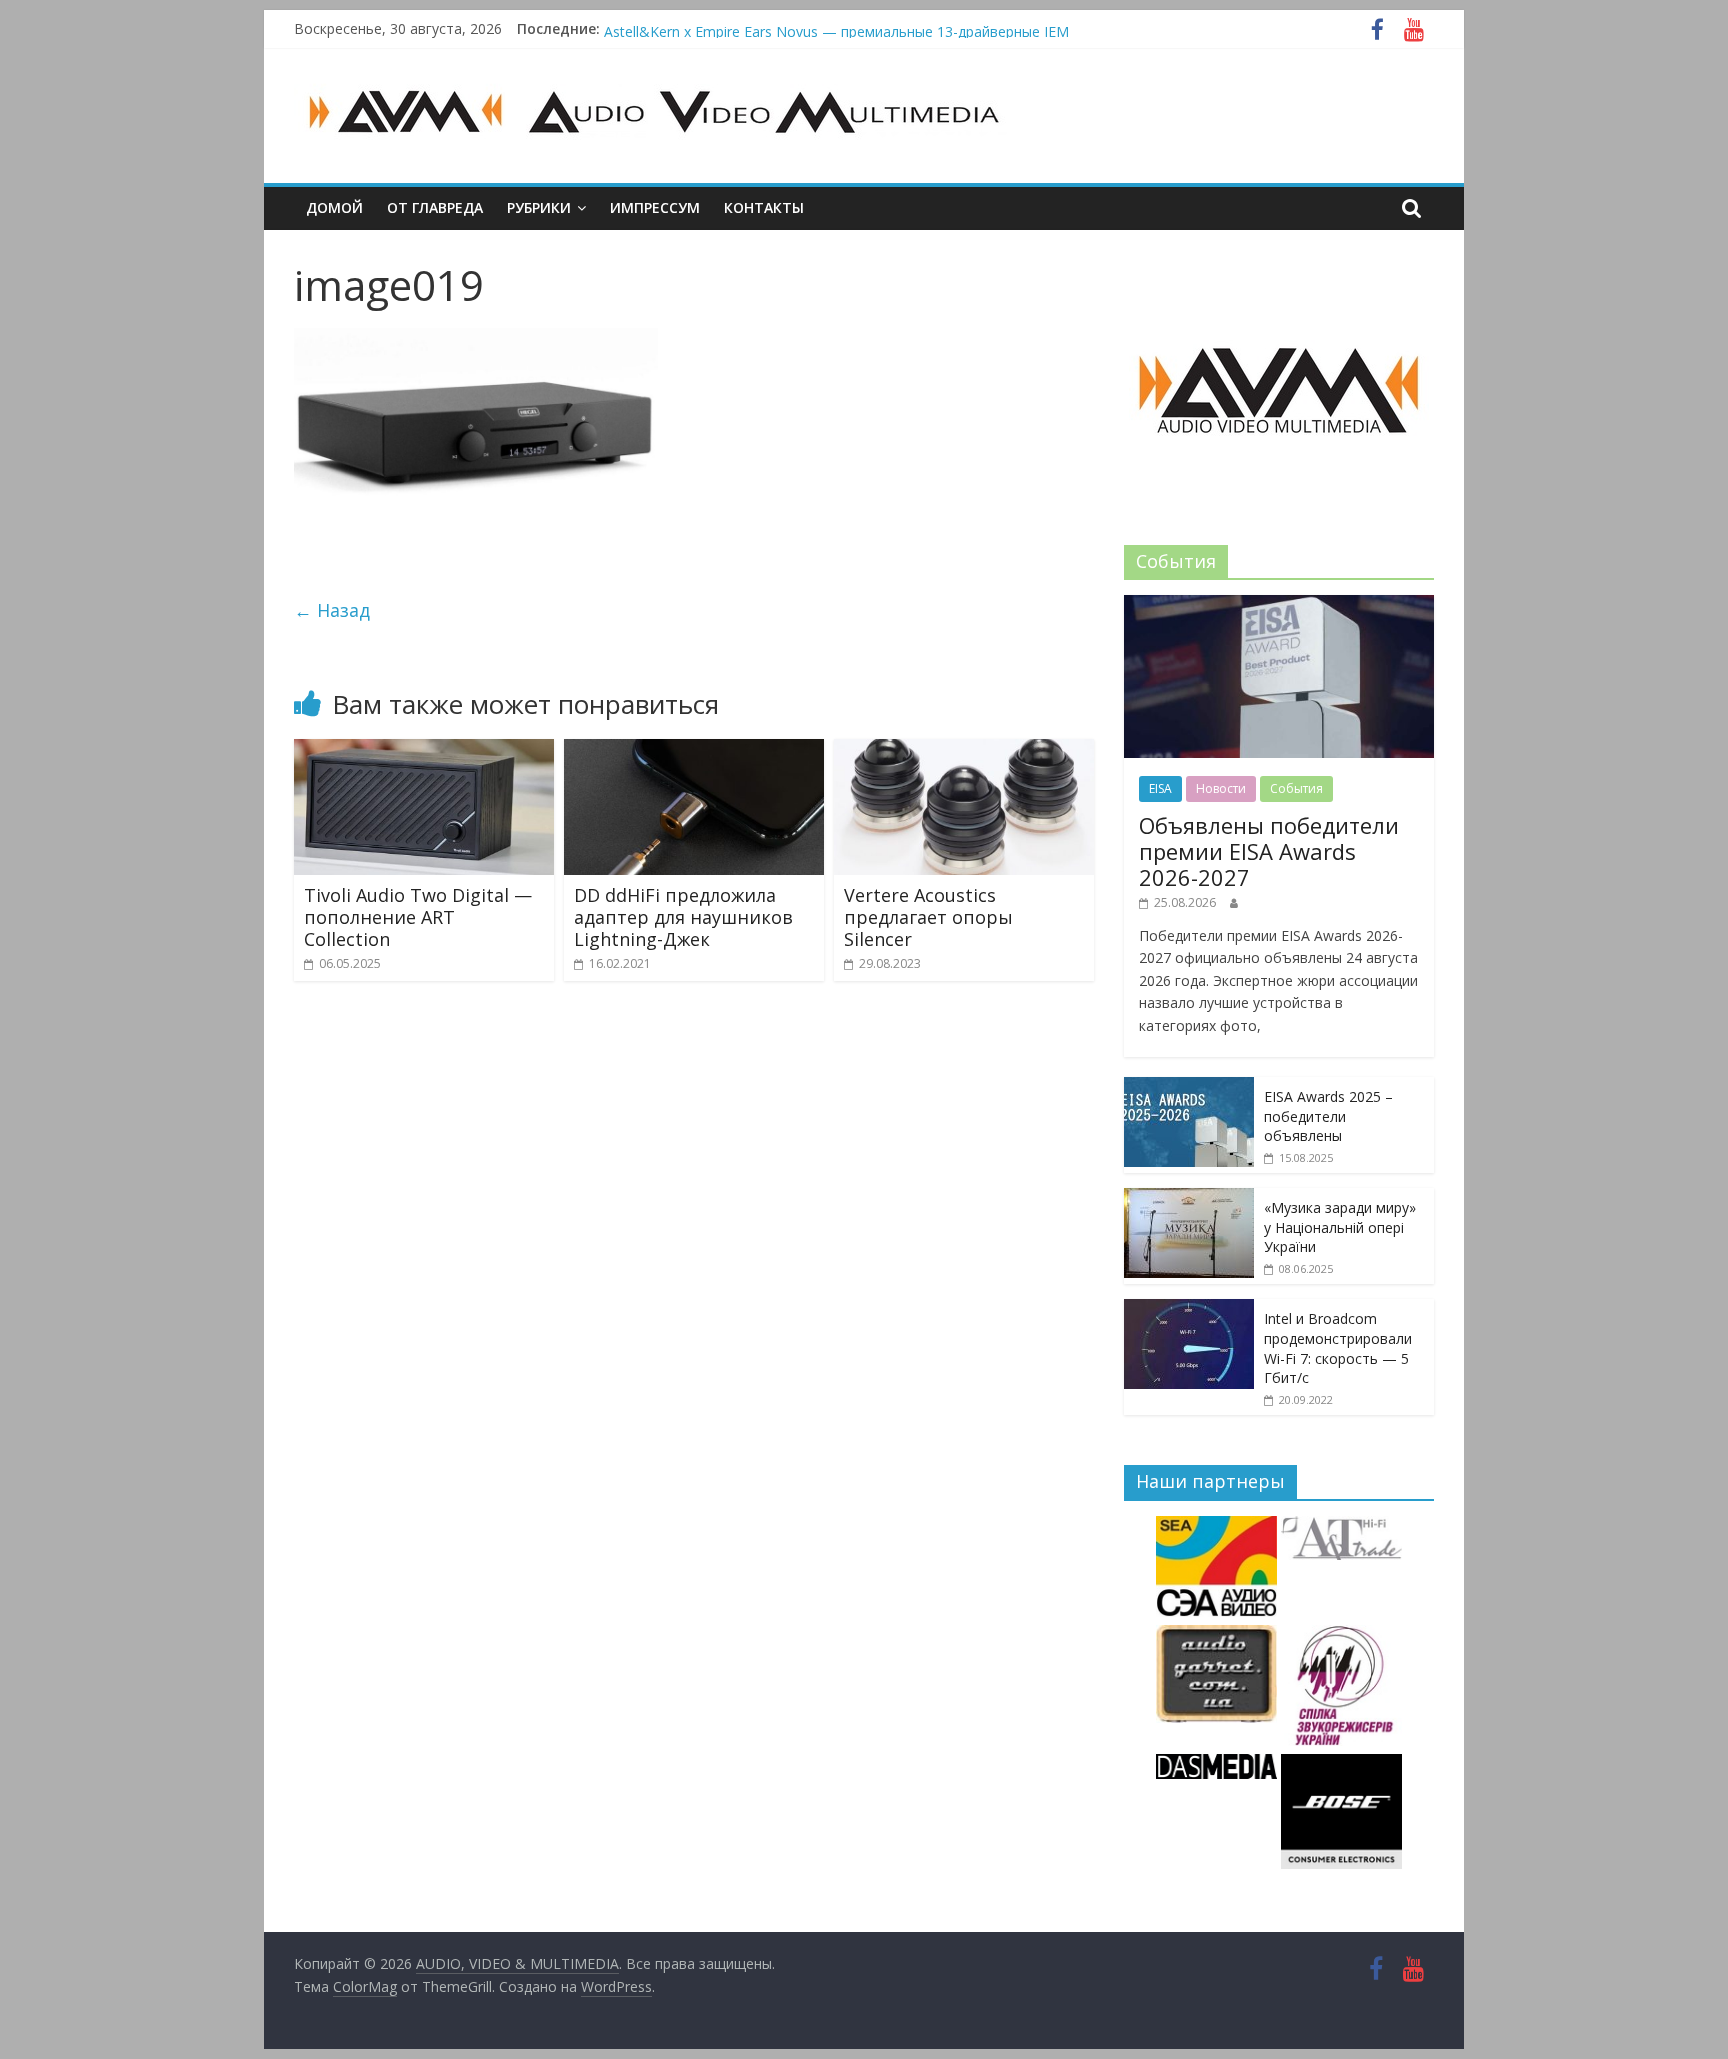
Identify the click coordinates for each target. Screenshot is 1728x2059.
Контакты (764, 207)
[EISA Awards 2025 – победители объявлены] (1189, 1087)
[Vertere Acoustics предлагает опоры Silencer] (964, 751)
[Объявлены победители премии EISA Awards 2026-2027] (1279, 605)
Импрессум (655, 207)
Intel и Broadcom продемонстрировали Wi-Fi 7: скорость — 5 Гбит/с (1338, 1348)
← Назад (332, 610)
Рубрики (539, 207)
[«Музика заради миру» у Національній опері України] (1189, 1198)
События (1296, 788)
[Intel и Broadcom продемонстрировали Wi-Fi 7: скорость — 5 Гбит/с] (1189, 1309)
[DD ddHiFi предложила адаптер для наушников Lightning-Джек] (694, 751)
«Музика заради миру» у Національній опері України (1340, 1227)
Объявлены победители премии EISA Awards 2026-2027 (793, 26)
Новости (1221, 788)
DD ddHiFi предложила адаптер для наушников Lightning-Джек (683, 916)
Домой (334, 207)
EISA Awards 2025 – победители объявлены (1328, 1116)
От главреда (435, 207)
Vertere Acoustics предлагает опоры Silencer (928, 916)
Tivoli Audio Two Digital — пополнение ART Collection (418, 916)
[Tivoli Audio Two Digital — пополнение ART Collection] (424, 751)
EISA (1160, 788)
